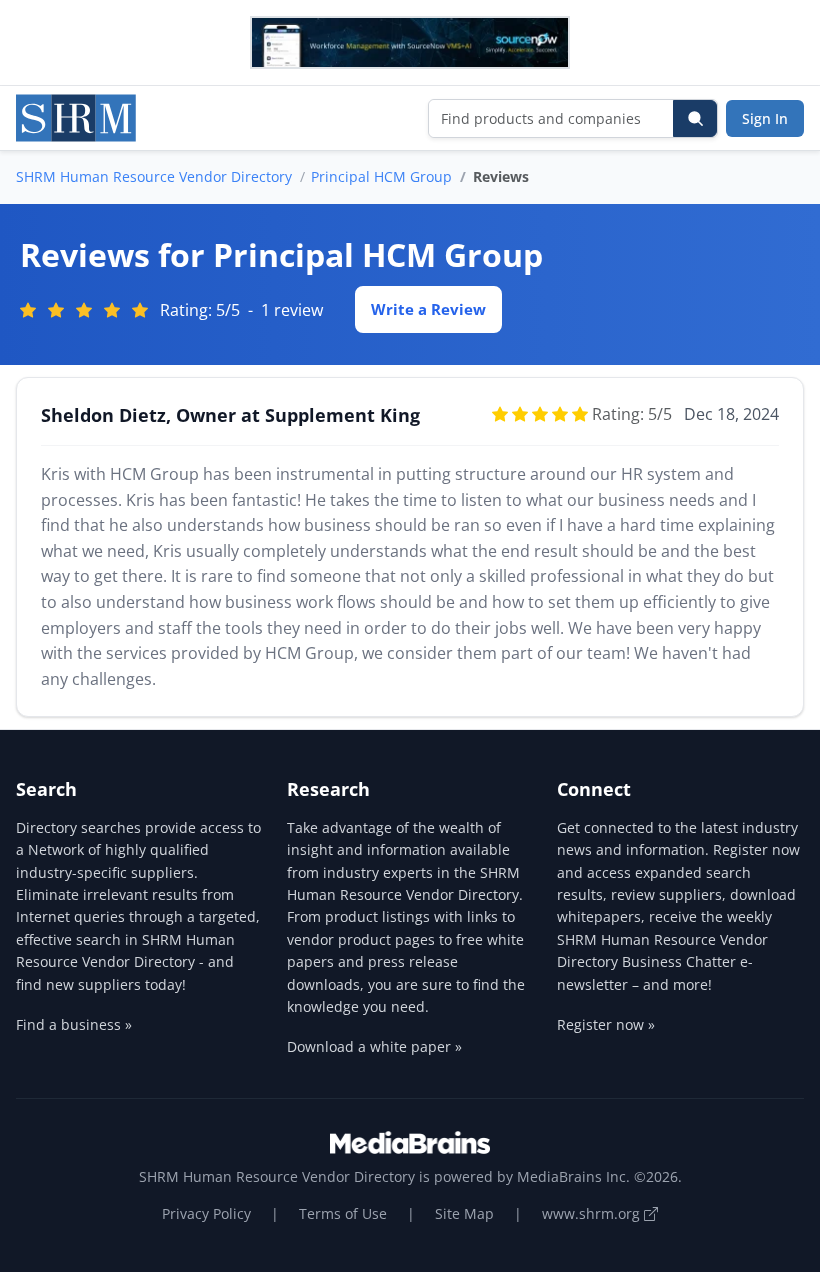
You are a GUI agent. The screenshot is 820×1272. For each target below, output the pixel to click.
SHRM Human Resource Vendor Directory (154, 176)
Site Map (464, 1213)
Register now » (606, 1024)
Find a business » (74, 1024)
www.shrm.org (593, 1213)
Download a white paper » (374, 1046)
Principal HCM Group (381, 176)
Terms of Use (343, 1213)
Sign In (765, 118)
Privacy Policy (206, 1213)
